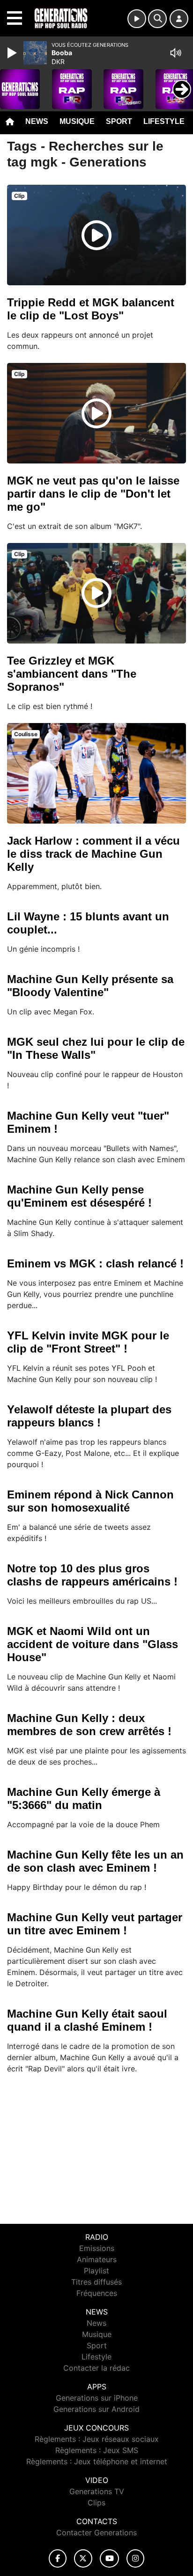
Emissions (97, 2248)
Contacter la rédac (96, 2368)
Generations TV (97, 2491)
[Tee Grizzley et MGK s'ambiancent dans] (96, 593)
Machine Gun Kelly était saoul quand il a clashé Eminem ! (87, 2020)
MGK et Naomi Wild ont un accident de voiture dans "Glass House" (93, 1644)
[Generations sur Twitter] (83, 2558)
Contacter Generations (96, 2533)
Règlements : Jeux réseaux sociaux (97, 2439)
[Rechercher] (157, 19)
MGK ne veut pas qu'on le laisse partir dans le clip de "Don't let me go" (93, 494)
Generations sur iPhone (97, 2398)
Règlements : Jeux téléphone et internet (97, 2461)
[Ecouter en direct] (137, 19)
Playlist (96, 2271)
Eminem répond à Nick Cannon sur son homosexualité (90, 1501)
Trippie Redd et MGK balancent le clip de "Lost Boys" (91, 309)
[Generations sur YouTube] (109, 2558)
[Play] (13, 53)
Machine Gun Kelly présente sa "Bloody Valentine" (90, 986)
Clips (96, 2503)
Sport (119, 121)
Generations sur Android (96, 2409)
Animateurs (97, 2259)
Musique (77, 121)
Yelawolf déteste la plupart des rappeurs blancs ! (89, 1416)
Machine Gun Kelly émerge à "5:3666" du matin (84, 1798)
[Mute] (176, 53)
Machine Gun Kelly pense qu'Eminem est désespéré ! (79, 1196)
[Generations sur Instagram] (135, 2558)
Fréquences (97, 2293)
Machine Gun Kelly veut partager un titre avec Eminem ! (95, 1924)
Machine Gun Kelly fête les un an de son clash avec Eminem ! (95, 1861)
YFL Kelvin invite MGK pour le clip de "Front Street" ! (88, 1342)
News (37, 121)
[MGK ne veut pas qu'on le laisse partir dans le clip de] (96, 413)
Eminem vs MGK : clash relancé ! (95, 1263)
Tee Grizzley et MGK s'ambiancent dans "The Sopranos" (72, 674)
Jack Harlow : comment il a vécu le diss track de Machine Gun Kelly (93, 854)
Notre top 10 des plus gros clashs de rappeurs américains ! (92, 1575)
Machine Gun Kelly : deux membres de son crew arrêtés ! (89, 1725)
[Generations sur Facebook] (58, 2558)
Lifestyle (164, 121)
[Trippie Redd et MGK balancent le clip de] (96, 235)
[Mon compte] (179, 19)
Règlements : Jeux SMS (97, 2450)
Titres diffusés (96, 2282)
